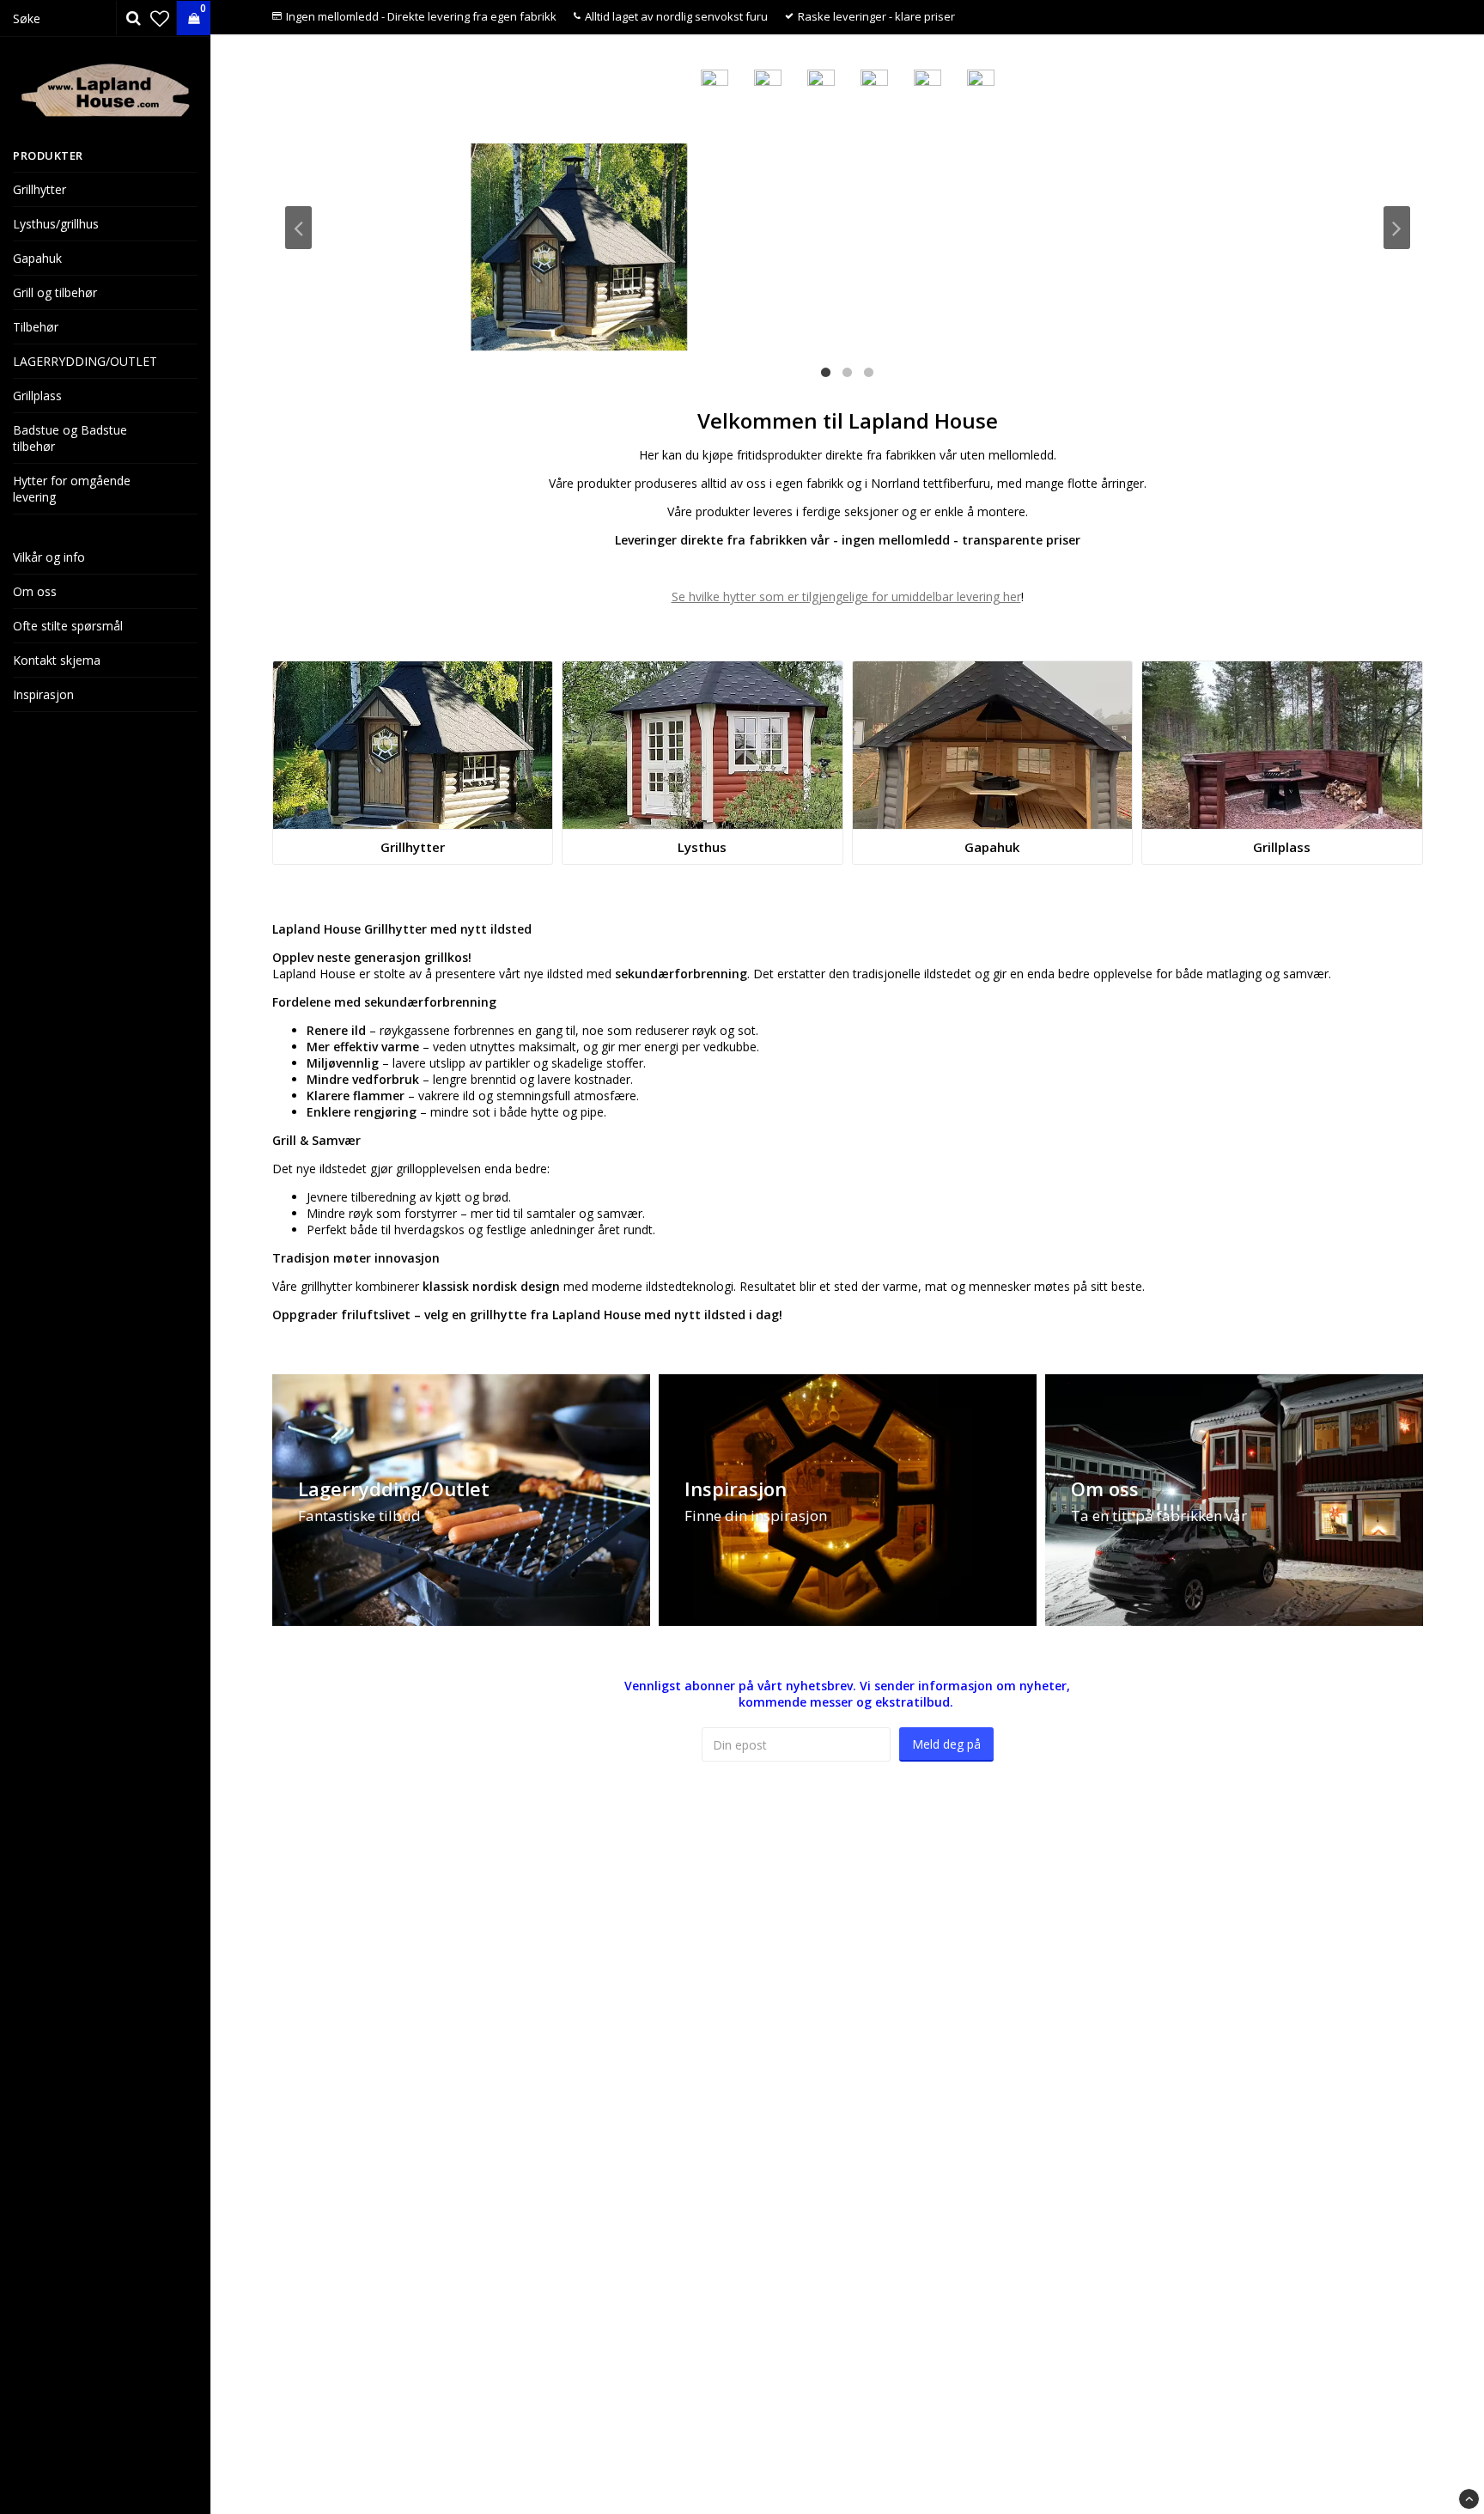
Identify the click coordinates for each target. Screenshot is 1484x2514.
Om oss (35, 591)
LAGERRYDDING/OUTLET (85, 361)
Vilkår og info (49, 557)
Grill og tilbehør (55, 292)
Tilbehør (36, 327)
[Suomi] (927, 78)
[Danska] (874, 78)
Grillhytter (40, 189)
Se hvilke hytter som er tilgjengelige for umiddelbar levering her (846, 597)
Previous (298, 228)
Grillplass (37, 396)
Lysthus (702, 847)
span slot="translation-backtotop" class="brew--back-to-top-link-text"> (1469, 2499)
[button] (160, 18)
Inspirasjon (43, 694)
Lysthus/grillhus (56, 224)
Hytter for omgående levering (72, 489)
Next (1397, 228)
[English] (821, 78)
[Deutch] (981, 78)
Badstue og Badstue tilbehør (70, 438)
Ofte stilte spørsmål (68, 626)
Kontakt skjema (57, 660)
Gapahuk (37, 258)
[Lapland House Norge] (768, 78)
